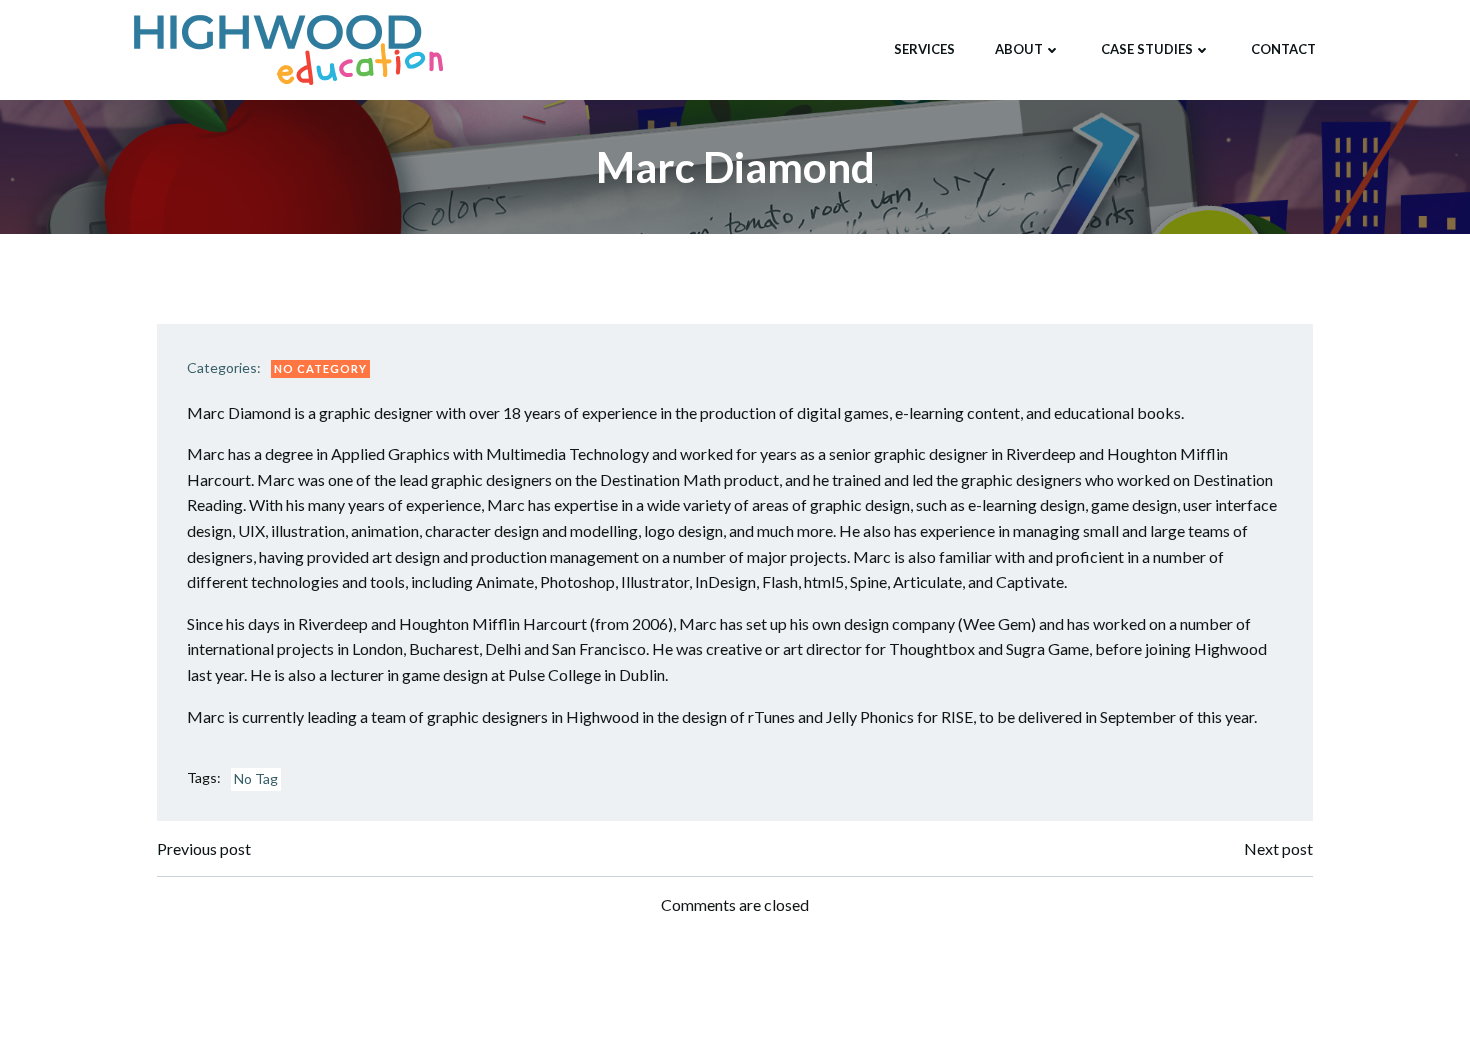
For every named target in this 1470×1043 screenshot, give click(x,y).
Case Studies (1147, 49)
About (1019, 49)
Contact (1283, 49)
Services (924, 49)
